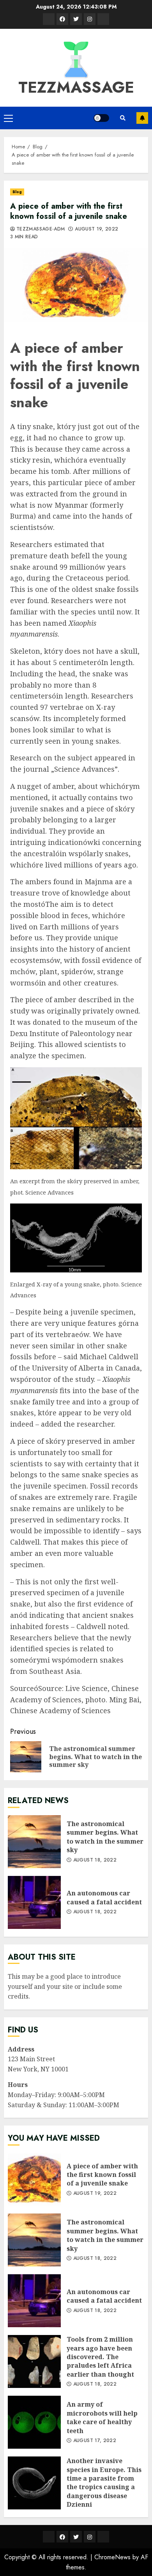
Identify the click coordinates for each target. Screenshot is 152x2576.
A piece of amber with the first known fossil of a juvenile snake (34, 2179)
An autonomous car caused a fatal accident (34, 1902)
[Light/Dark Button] (101, 118)
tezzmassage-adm (41, 229)
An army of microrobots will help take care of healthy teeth (34, 2422)
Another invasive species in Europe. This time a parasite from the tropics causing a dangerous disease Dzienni (34, 2483)
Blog (17, 192)
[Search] (123, 118)
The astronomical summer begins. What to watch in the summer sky (34, 1842)
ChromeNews (112, 2557)
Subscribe (142, 118)
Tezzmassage (76, 87)
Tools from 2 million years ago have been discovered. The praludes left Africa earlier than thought (34, 2361)
